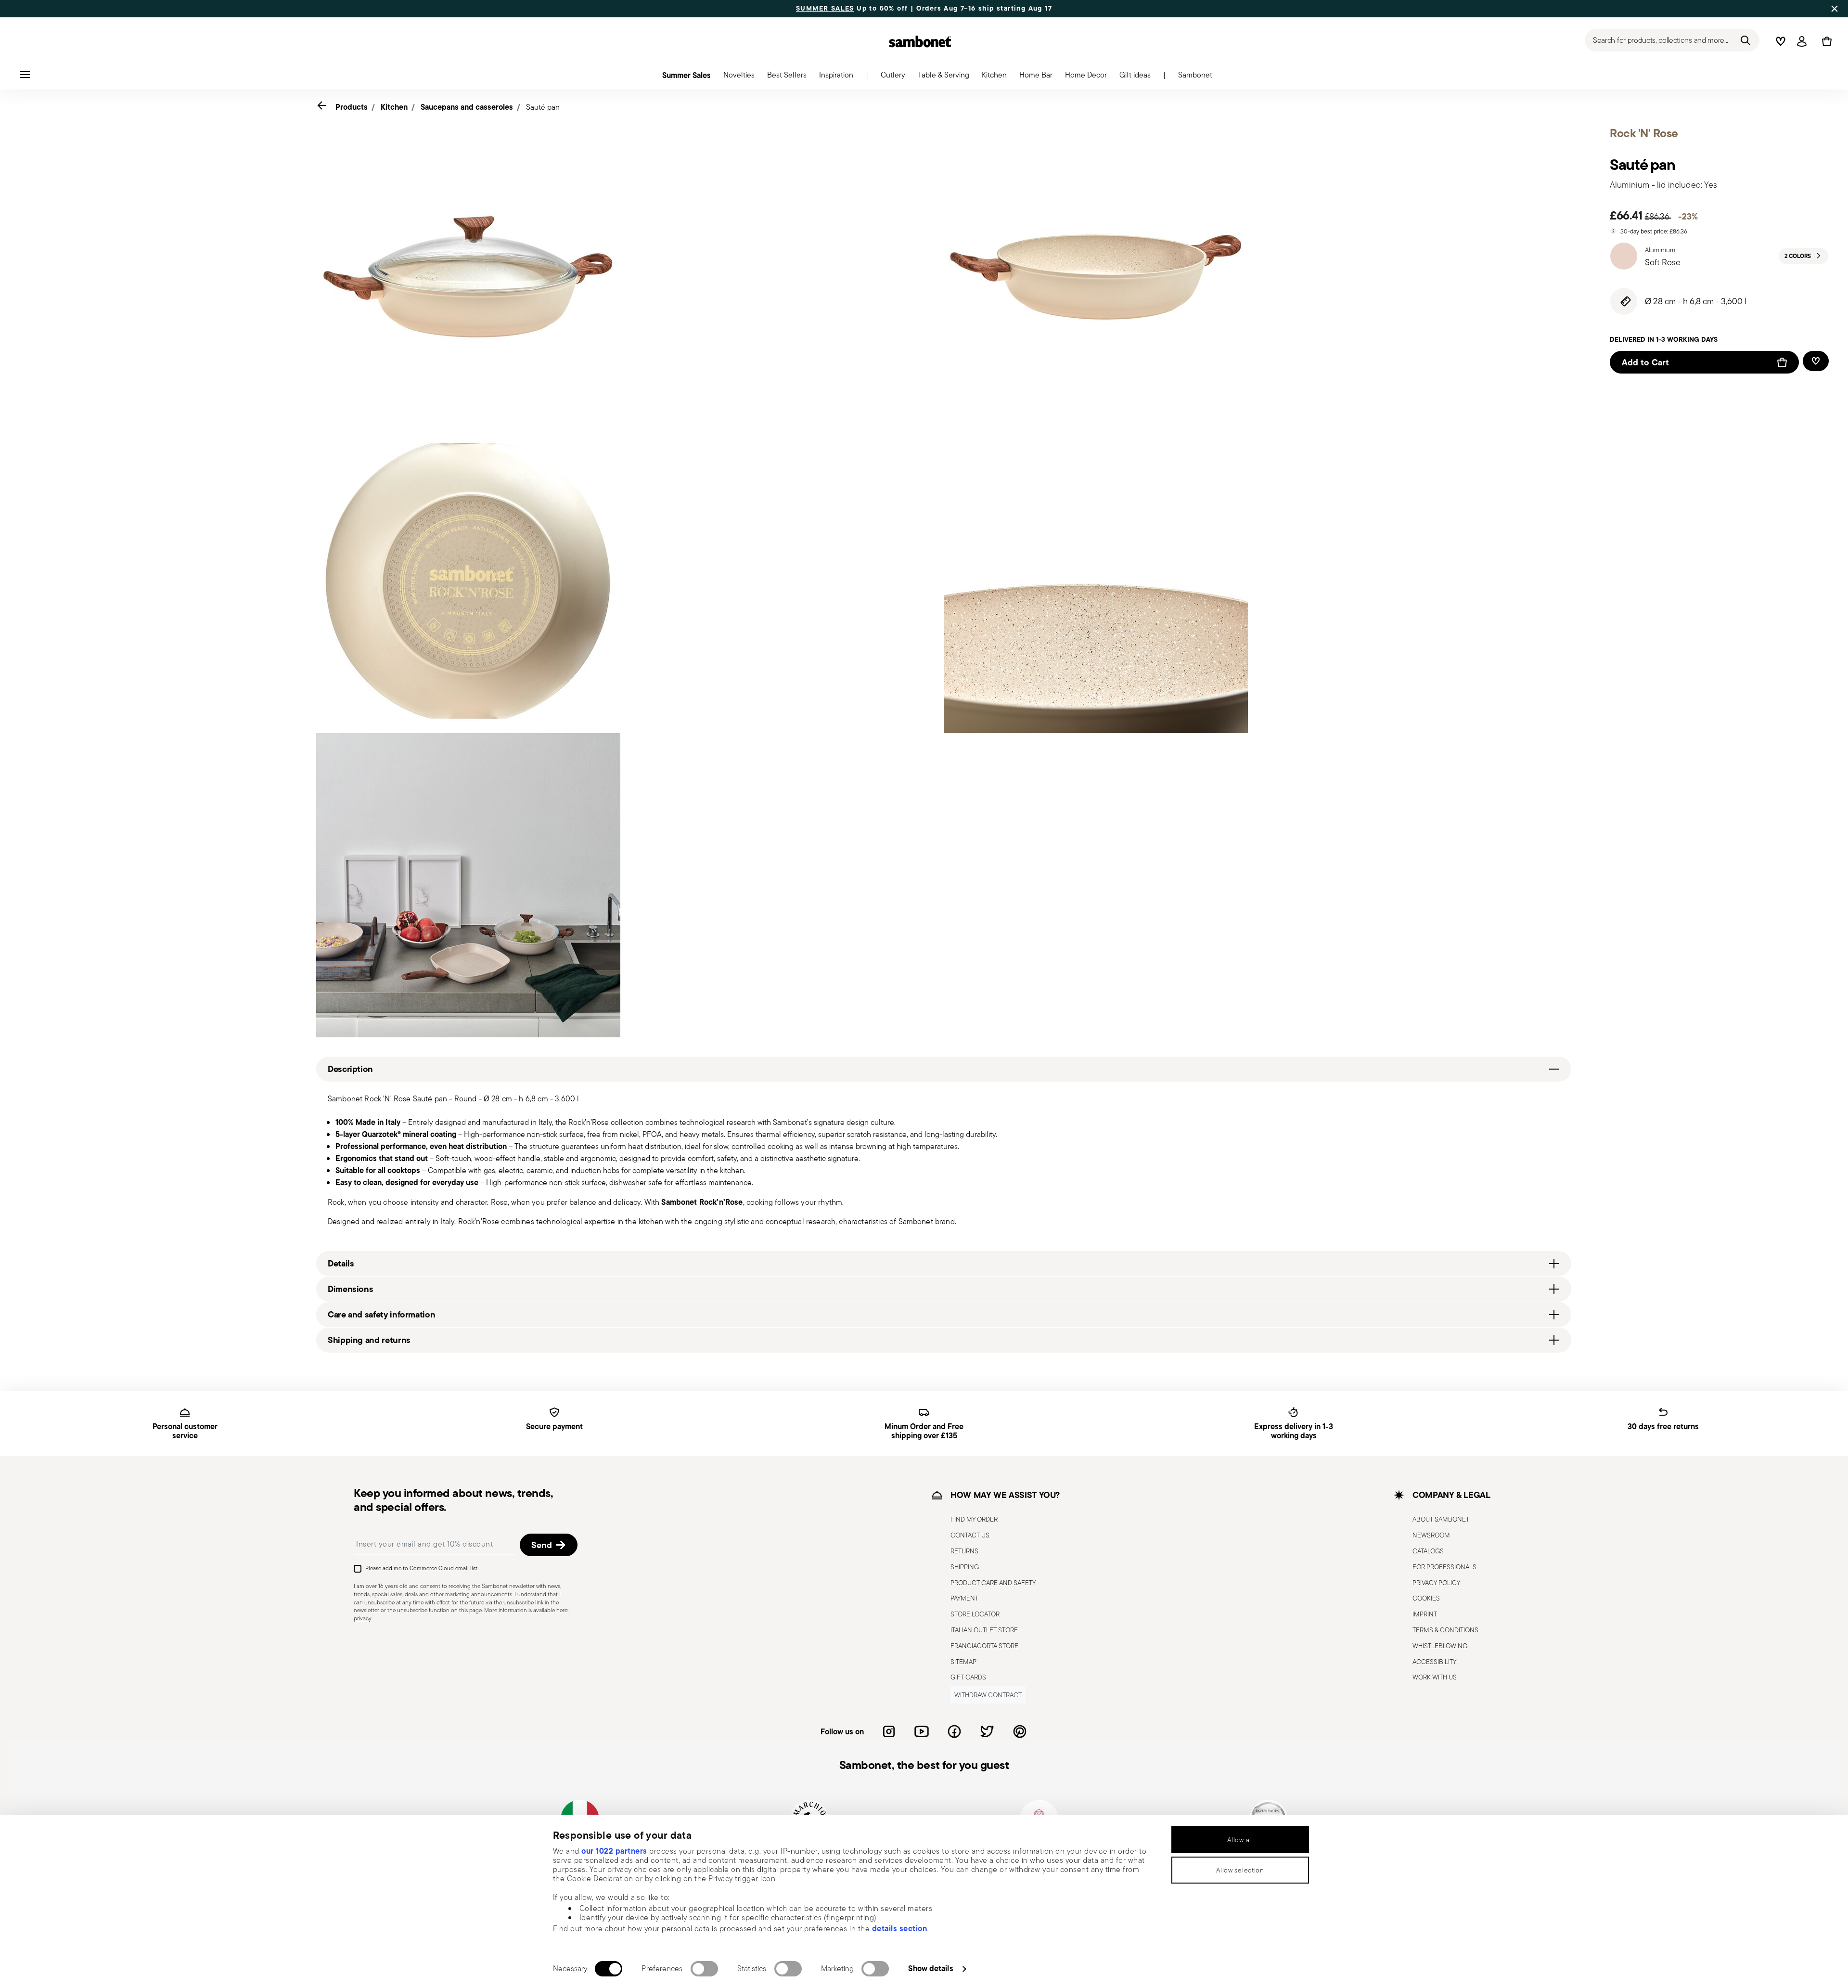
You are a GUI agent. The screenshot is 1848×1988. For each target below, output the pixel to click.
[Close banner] (1835, 9)
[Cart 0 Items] (1825, 41)
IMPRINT (1425, 1614)
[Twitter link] (987, 1731)
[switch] (704, 1969)
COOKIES (1426, 1598)
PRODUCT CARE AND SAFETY (993, 1583)
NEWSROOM (1431, 1535)
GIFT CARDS (968, 1677)
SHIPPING (965, 1567)
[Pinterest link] (1020, 1731)
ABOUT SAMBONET (1441, 1519)
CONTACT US (970, 1535)
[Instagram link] (889, 1731)
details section (900, 1928)
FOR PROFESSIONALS (1444, 1567)
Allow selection (1240, 1870)
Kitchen (394, 107)
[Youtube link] (922, 1731)
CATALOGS (1428, 1551)
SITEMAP (963, 1662)
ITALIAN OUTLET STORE (984, 1630)
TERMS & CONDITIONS (1445, 1630)
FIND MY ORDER (974, 1519)
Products (352, 107)
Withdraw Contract (988, 1695)
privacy (362, 1618)
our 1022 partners (614, 1851)
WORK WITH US (1435, 1677)
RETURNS (964, 1551)
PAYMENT (964, 1598)
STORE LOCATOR (975, 1614)
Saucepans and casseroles (467, 107)
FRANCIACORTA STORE (984, 1646)
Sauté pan (543, 107)
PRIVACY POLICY (1436, 1583)
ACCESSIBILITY (1434, 1662)
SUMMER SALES (825, 9)
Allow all (1240, 1840)
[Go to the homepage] (920, 41)
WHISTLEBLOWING (1440, 1646)
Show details (930, 1968)
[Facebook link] (954, 1731)
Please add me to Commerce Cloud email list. (422, 1568)
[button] (739, 77)
